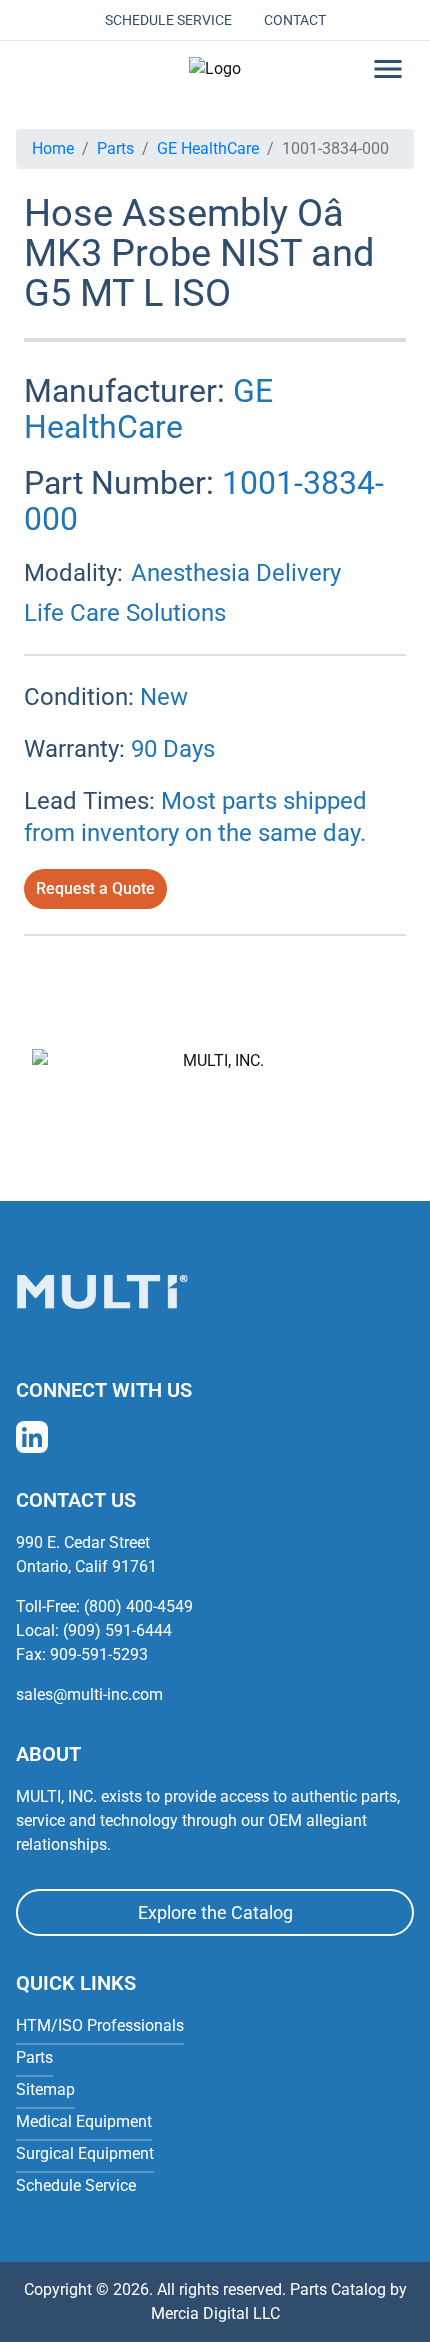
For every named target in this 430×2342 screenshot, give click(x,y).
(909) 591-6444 (117, 1630)
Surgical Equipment (85, 2153)
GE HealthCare (208, 148)
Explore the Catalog (215, 1912)
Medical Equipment (84, 2121)
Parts (115, 148)
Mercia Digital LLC (215, 2313)
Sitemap (45, 2089)
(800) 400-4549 (138, 1606)
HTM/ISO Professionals (100, 2025)
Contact (295, 20)
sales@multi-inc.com (89, 1694)
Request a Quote (95, 888)
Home (53, 148)
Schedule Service (168, 20)
